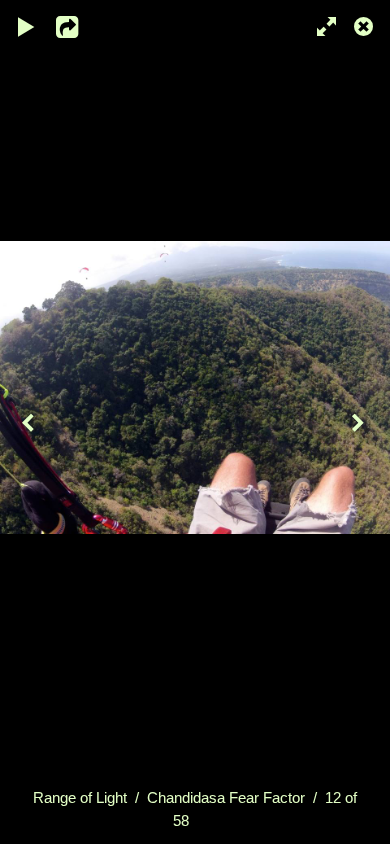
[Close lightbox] (365, 25)
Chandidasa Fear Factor (226, 797)
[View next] (360, 422)
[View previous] (30, 422)
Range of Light (80, 797)
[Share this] (79, 25)
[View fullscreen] (320, 25)
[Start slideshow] (27, 25)
